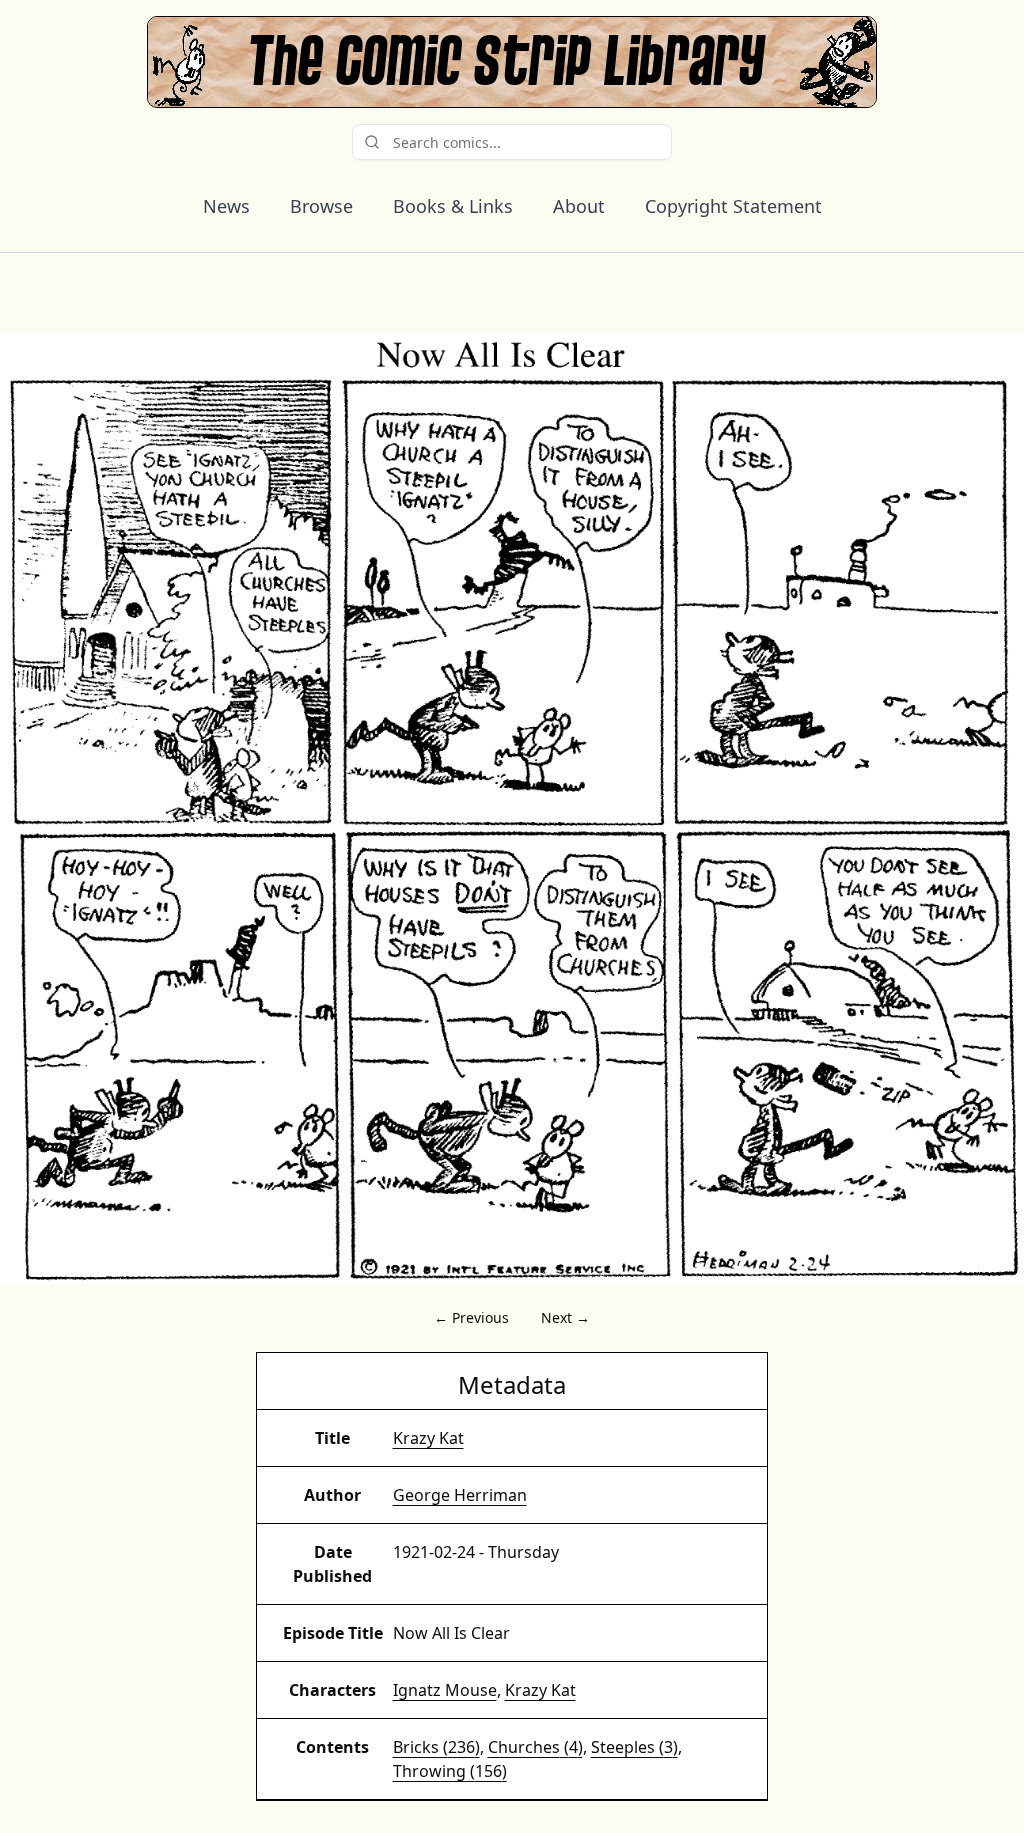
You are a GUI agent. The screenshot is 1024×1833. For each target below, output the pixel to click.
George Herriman (460, 1495)
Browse (321, 206)
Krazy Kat (428, 1438)
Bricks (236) (436, 1747)
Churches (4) (535, 1747)
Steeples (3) (634, 1747)
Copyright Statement (733, 206)
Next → (565, 1317)
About (579, 206)
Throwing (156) (450, 1771)
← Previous (471, 1317)
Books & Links (453, 206)
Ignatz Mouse (445, 1690)
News (226, 206)
